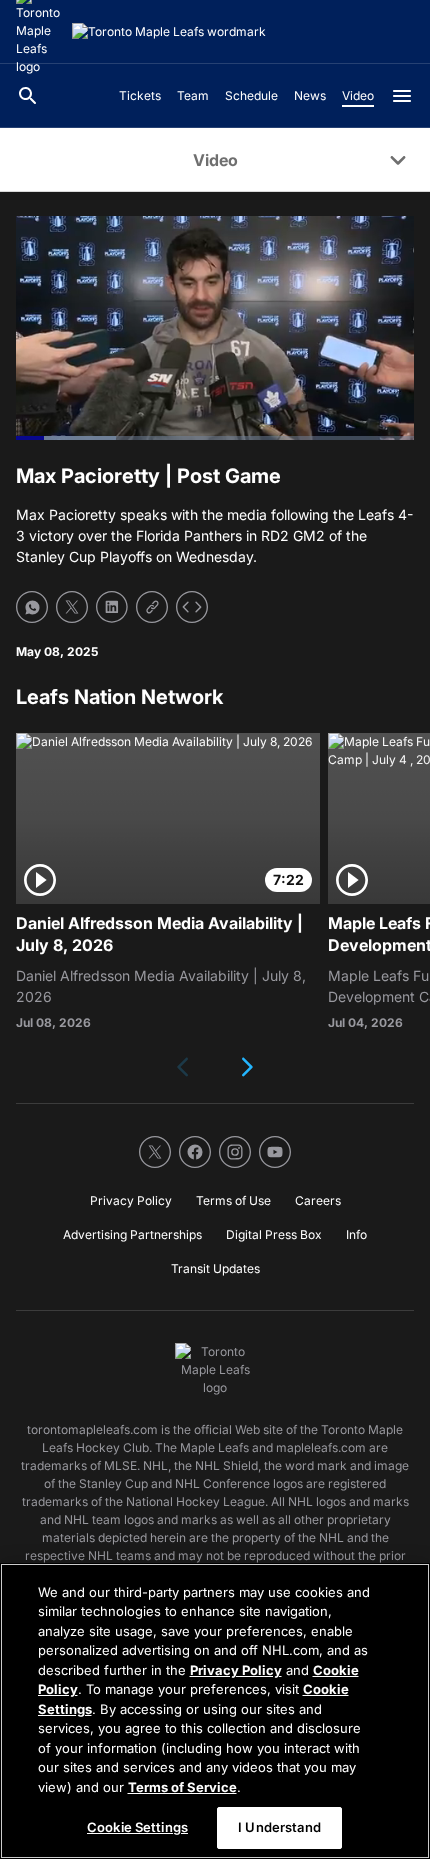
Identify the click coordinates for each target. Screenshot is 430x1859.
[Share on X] (72, 607)
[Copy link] (152, 607)
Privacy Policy (236, 1670)
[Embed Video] (192, 607)
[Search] (28, 96)
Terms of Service (182, 1787)
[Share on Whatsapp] (32, 607)
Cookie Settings (137, 1827)
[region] (215, 1711)
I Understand (279, 1827)
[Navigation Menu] (402, 96)
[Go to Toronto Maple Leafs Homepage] (169, 32)
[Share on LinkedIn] (112, 607)
